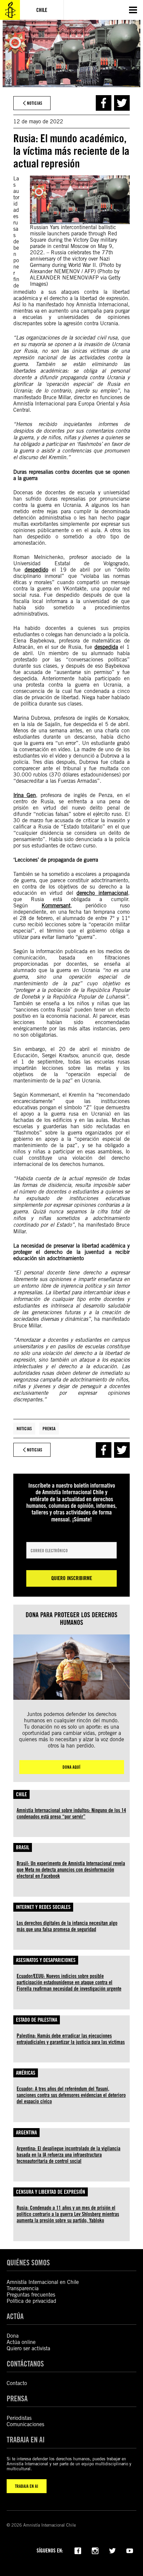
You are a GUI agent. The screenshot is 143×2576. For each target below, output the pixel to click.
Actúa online (21, 2342)
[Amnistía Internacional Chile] (10, 10)
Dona (13, 2336)
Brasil (23, 1847)
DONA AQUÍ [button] (71, 1767)
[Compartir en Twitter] (122, 103)
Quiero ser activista (28, 2348)
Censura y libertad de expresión (51, 2192)
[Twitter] (112, 2550)
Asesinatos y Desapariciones (46, 1960)
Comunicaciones (25, 2424)
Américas (26, 2073)
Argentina (26, 2133)
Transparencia (23, 2288)
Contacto (17, 2383)
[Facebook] (78, 2550)
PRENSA (17, 2398)
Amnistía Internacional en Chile (43, 2282)
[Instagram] (95, 2550)
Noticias (24, 1429)
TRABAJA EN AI (27, 2486)
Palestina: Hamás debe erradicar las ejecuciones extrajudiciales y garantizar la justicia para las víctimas (71, 2039)
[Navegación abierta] (133, 10)
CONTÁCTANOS (25, 2364)
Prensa (49, 1429)
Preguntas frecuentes (31, 2295)
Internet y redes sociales (43, 1907)
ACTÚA (15, 2316)
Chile (21, 1794)
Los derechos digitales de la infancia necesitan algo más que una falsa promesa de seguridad (67, 1926)
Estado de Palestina (37, 2020)
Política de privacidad (31, 2301)
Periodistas (19, 2418)
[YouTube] (130, 2550)
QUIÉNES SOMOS (28, 2263)
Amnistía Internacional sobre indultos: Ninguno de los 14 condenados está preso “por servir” (71, 1813)
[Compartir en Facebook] (104, 103)
